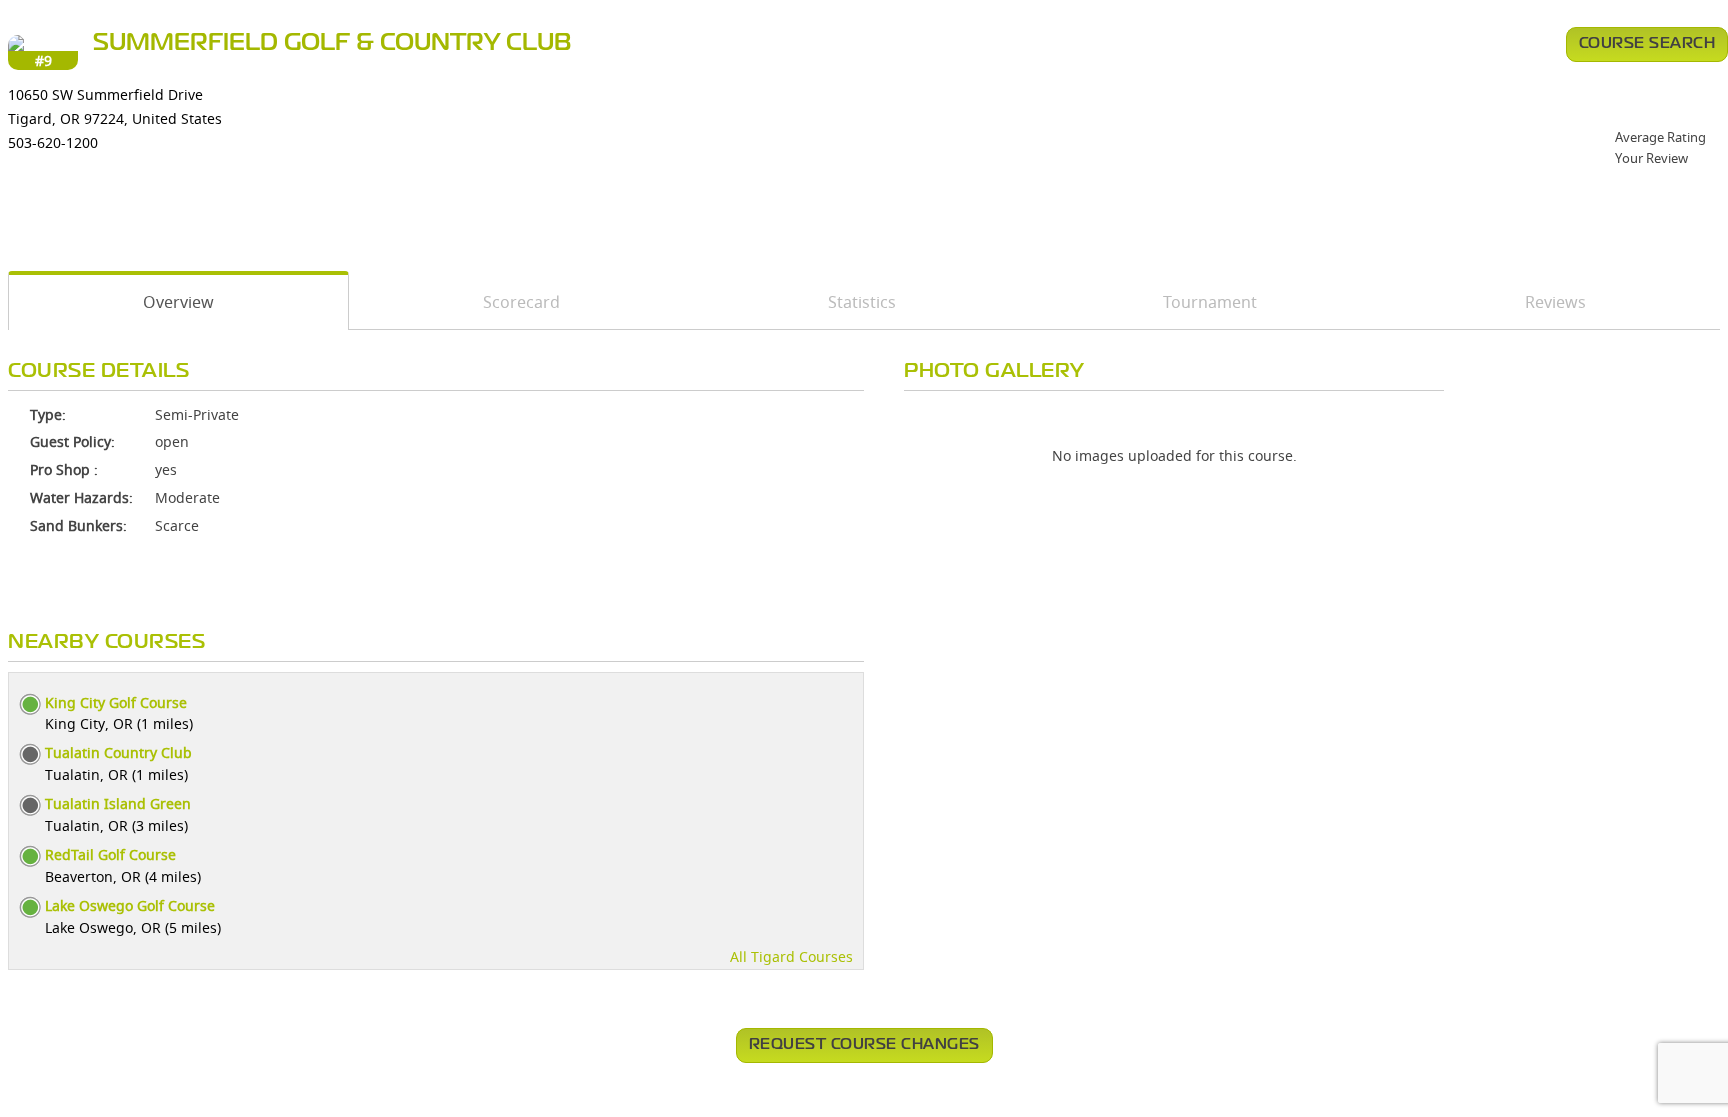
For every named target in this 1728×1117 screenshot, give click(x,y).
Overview (178, 302)
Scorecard (521, 302)
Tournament (1210, 302)
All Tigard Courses (791, 956)
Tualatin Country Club (118, 752)
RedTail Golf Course (110, 854)
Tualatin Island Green (118, 803)
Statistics (862, 302)
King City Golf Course (116, 702)
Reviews (1555, 302)
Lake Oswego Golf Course (130, 905)
